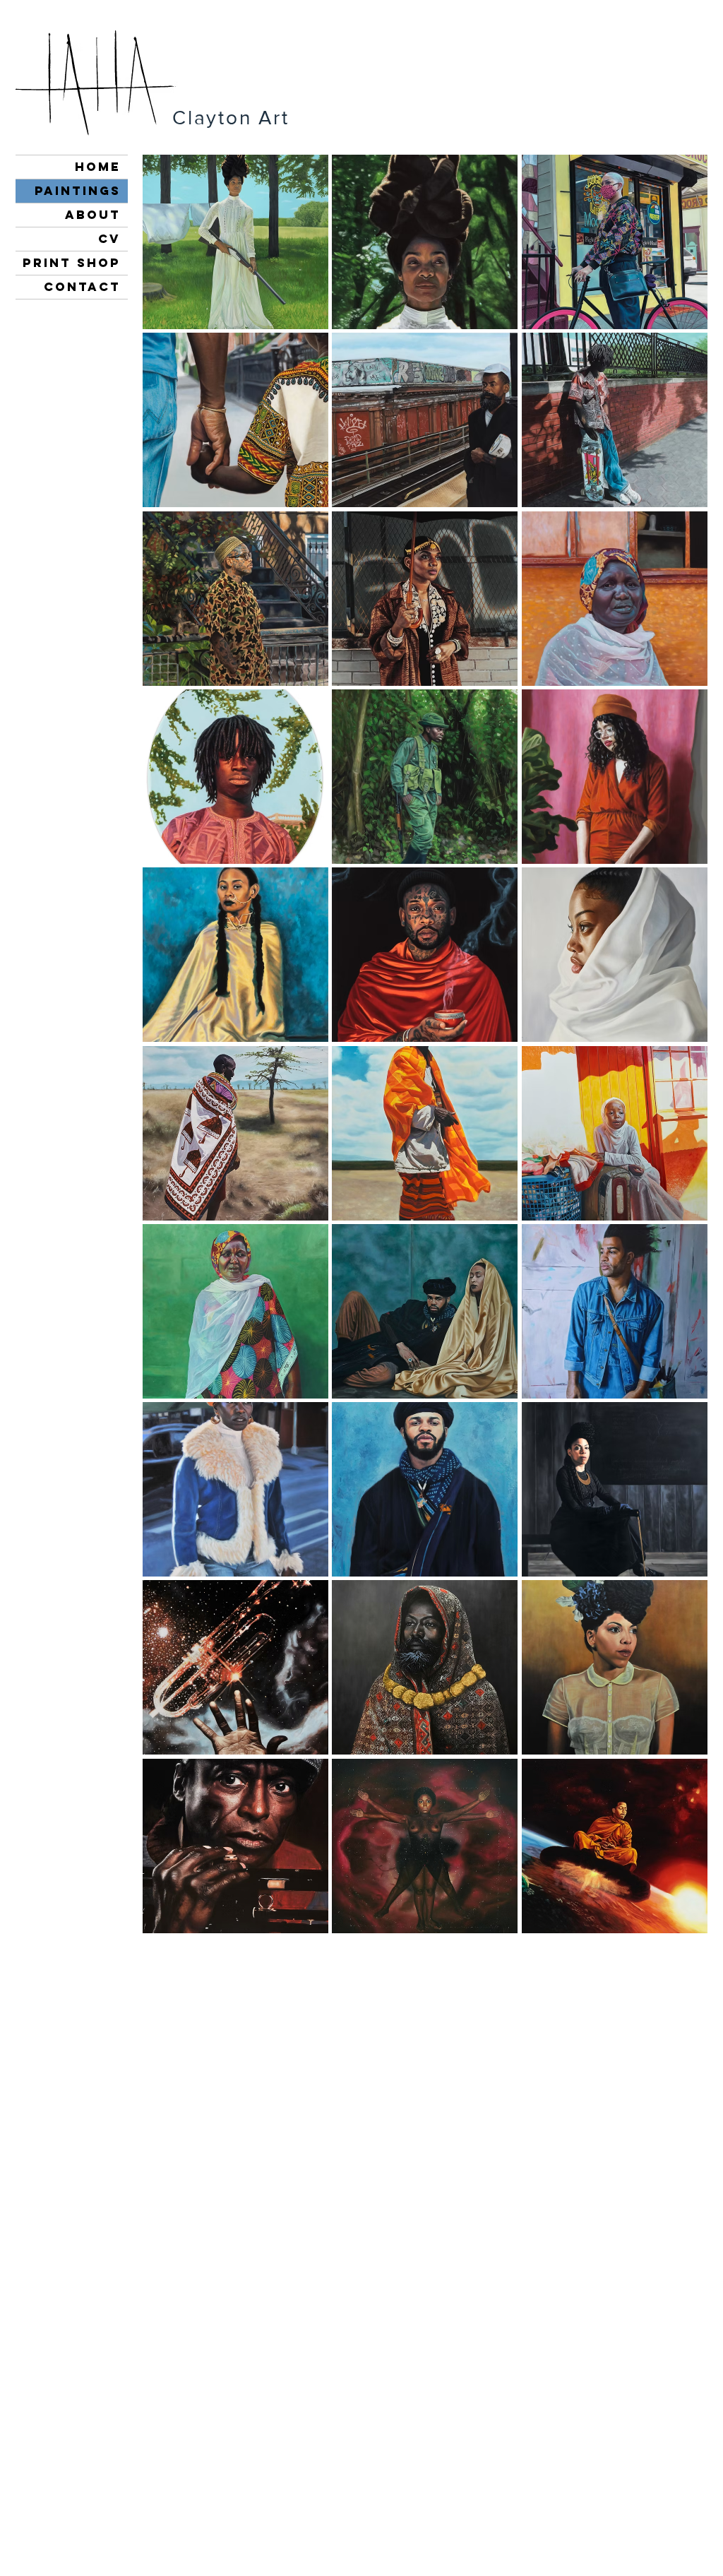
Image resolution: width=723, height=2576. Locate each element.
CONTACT (82, 287)
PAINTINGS (78, 191)
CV (109, 239)
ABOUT (93, 215)
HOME (98, 167)
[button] (235, 242)
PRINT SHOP (72, 263)
